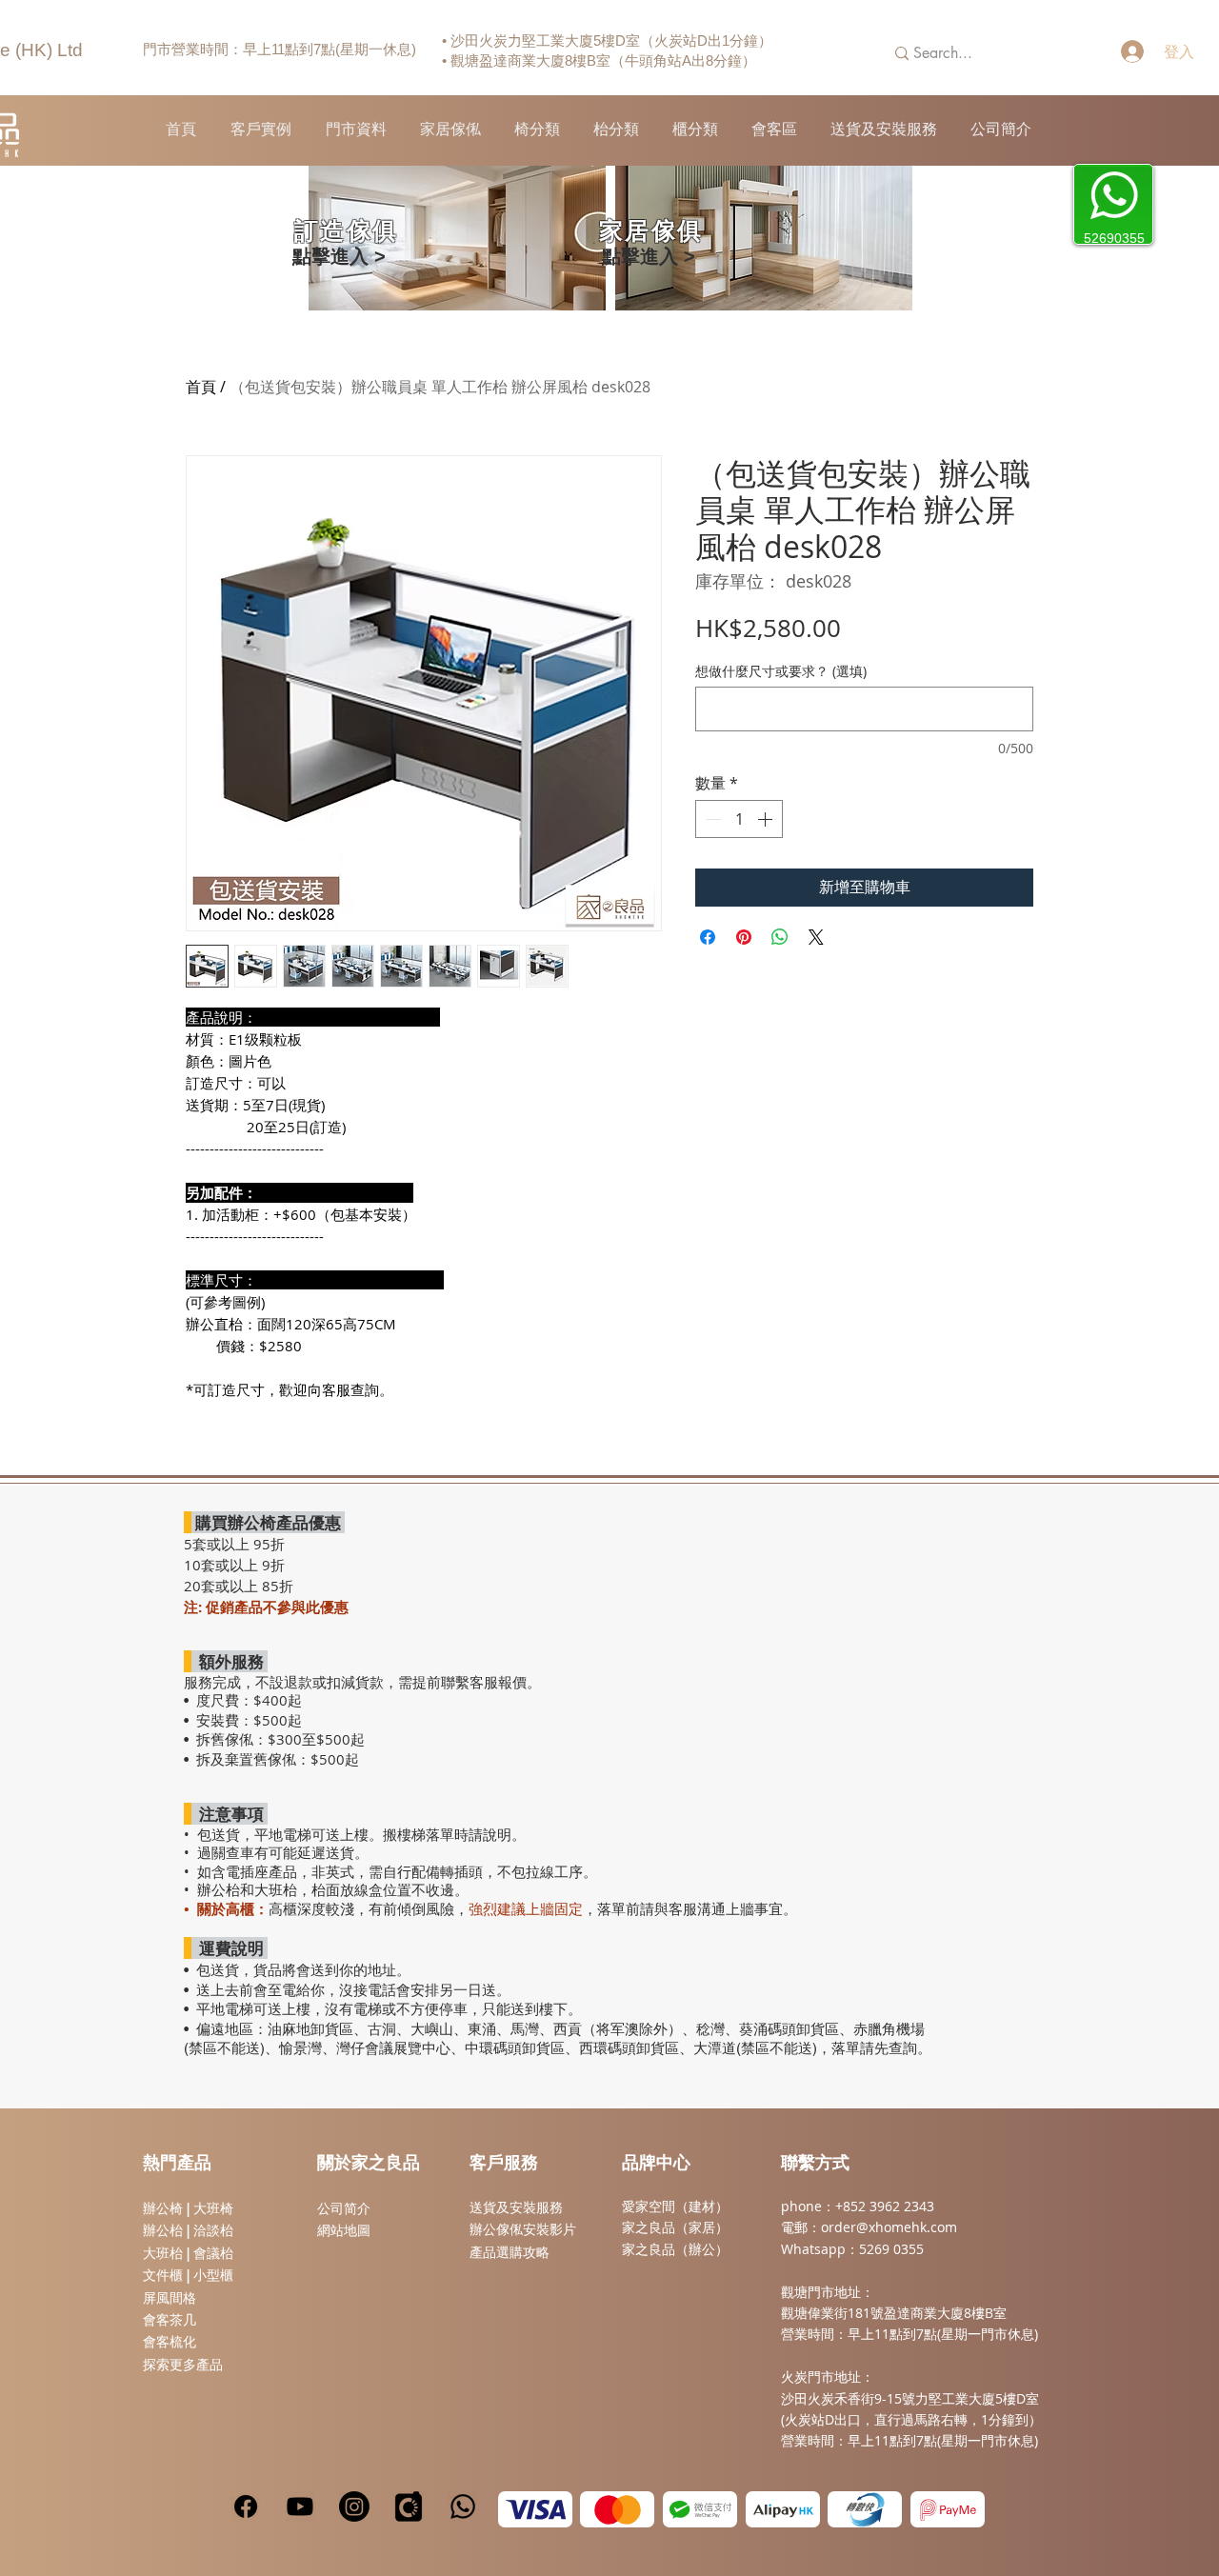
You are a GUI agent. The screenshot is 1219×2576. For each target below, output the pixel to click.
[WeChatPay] (700, 2509)
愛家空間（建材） (675, 2206)
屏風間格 (170, 2298)
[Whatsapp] (463, 2506)
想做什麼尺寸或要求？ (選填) (781, 671)
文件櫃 (163, 2275)
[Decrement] (711, 819)
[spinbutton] (739, 819)
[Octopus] (865, 2509)
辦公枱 (165, 2230)
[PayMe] (948, 2509)
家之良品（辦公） (675, 2249)
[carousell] (409, 2506)
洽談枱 (213, 2230)
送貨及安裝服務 (516, 2207)
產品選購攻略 (510, 2252)
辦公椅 (163, 2208)
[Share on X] (816, 937)
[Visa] (535, 2509)
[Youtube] (300, 2506)
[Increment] (767, 819)
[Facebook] (246, 2506)
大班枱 (163, 2253)
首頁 (201, 387)
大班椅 (213, 2208)
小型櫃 (213, 2275)
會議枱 (213, 2253)
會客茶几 (170, 2320)
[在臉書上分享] (708, 937)
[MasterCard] (617, 2509)
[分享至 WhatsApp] (780, 937)
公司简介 (344, 2208)
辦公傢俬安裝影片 (523, 2229)
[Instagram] (354, 2506)
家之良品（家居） (675, 2227)
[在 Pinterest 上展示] (744, 937)
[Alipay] (783, 2509)
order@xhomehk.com (889, 2227)
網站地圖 (344, 2230)
